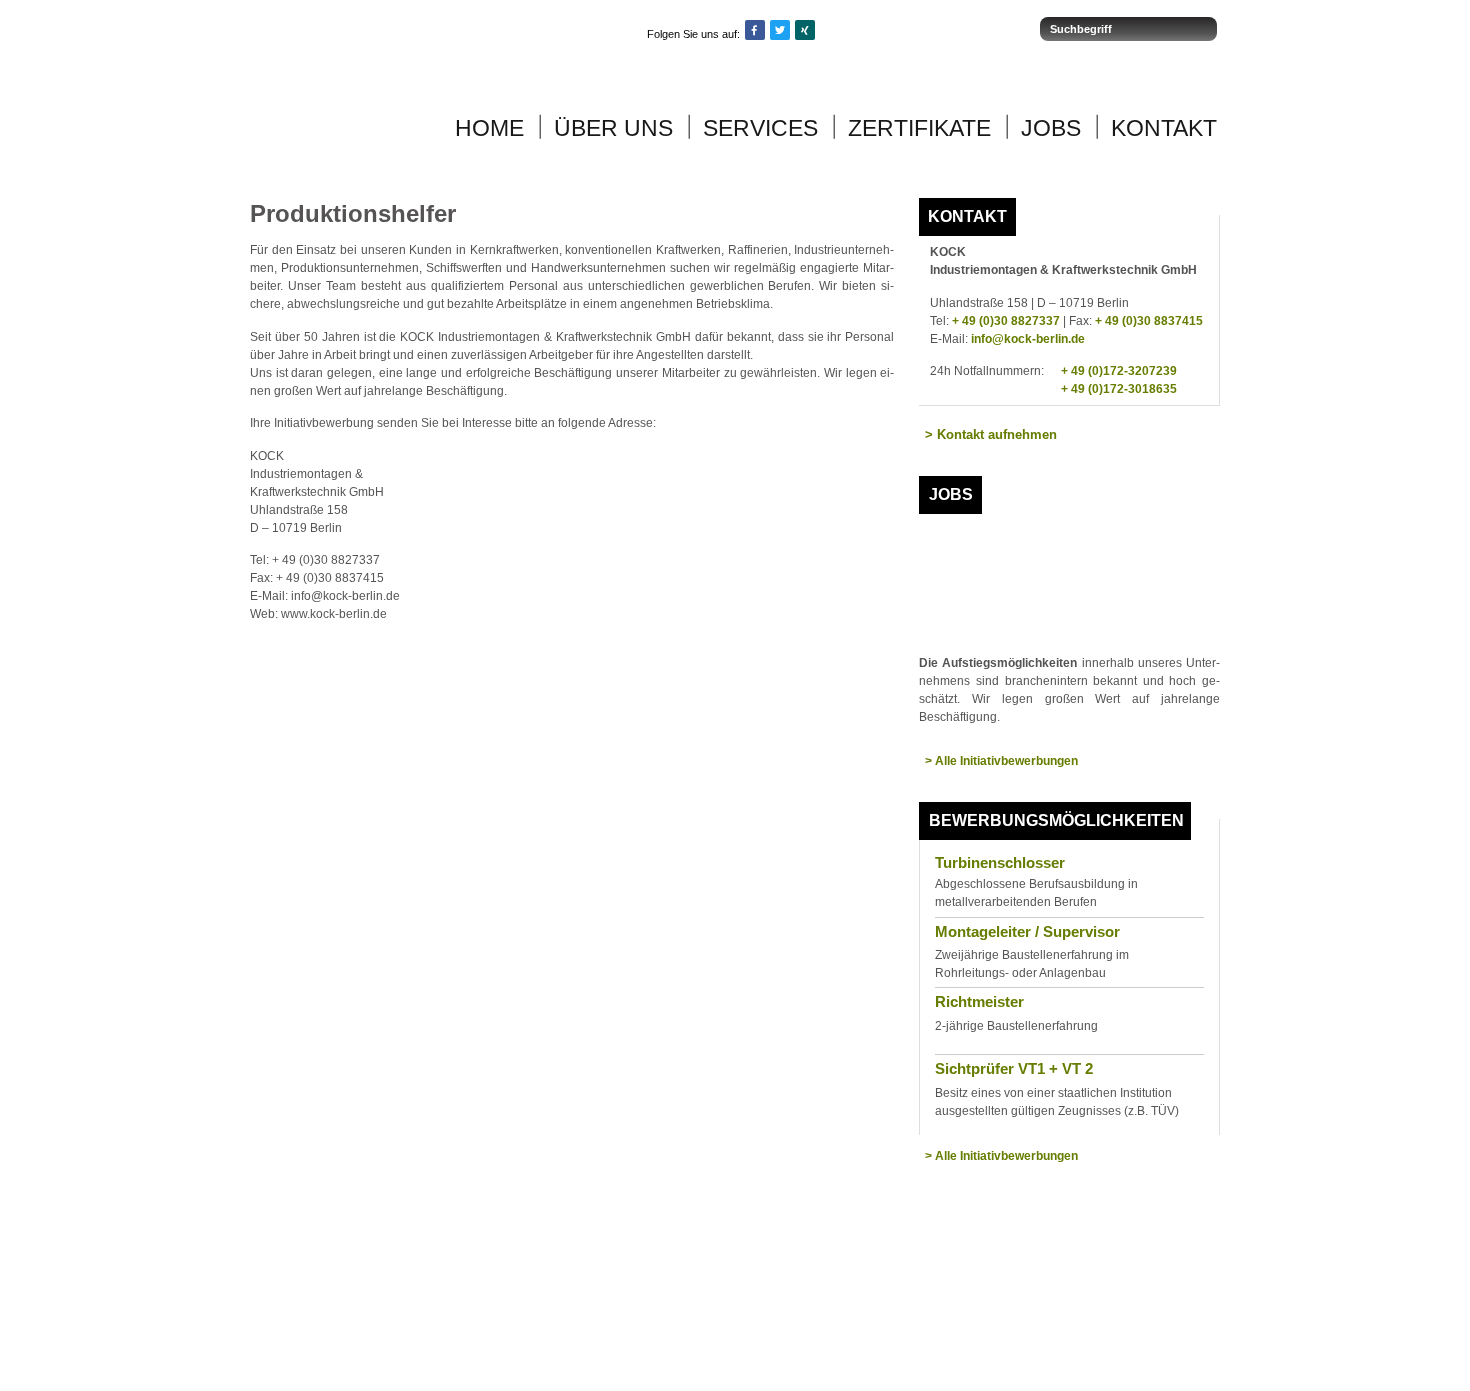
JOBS (1051, 128)
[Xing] (805, 30)
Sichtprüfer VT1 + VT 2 (1014, 1068)
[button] (991, 435)
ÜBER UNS (613, 128)
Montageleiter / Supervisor (1027, 931)
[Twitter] (780, 30)
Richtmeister (979, 1001)
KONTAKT (1164, 128)
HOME (489, 128)
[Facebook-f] (755, 30)
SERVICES (760, 128)
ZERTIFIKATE (919, 128)
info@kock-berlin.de (1028, 339)
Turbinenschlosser (1000, 862)
